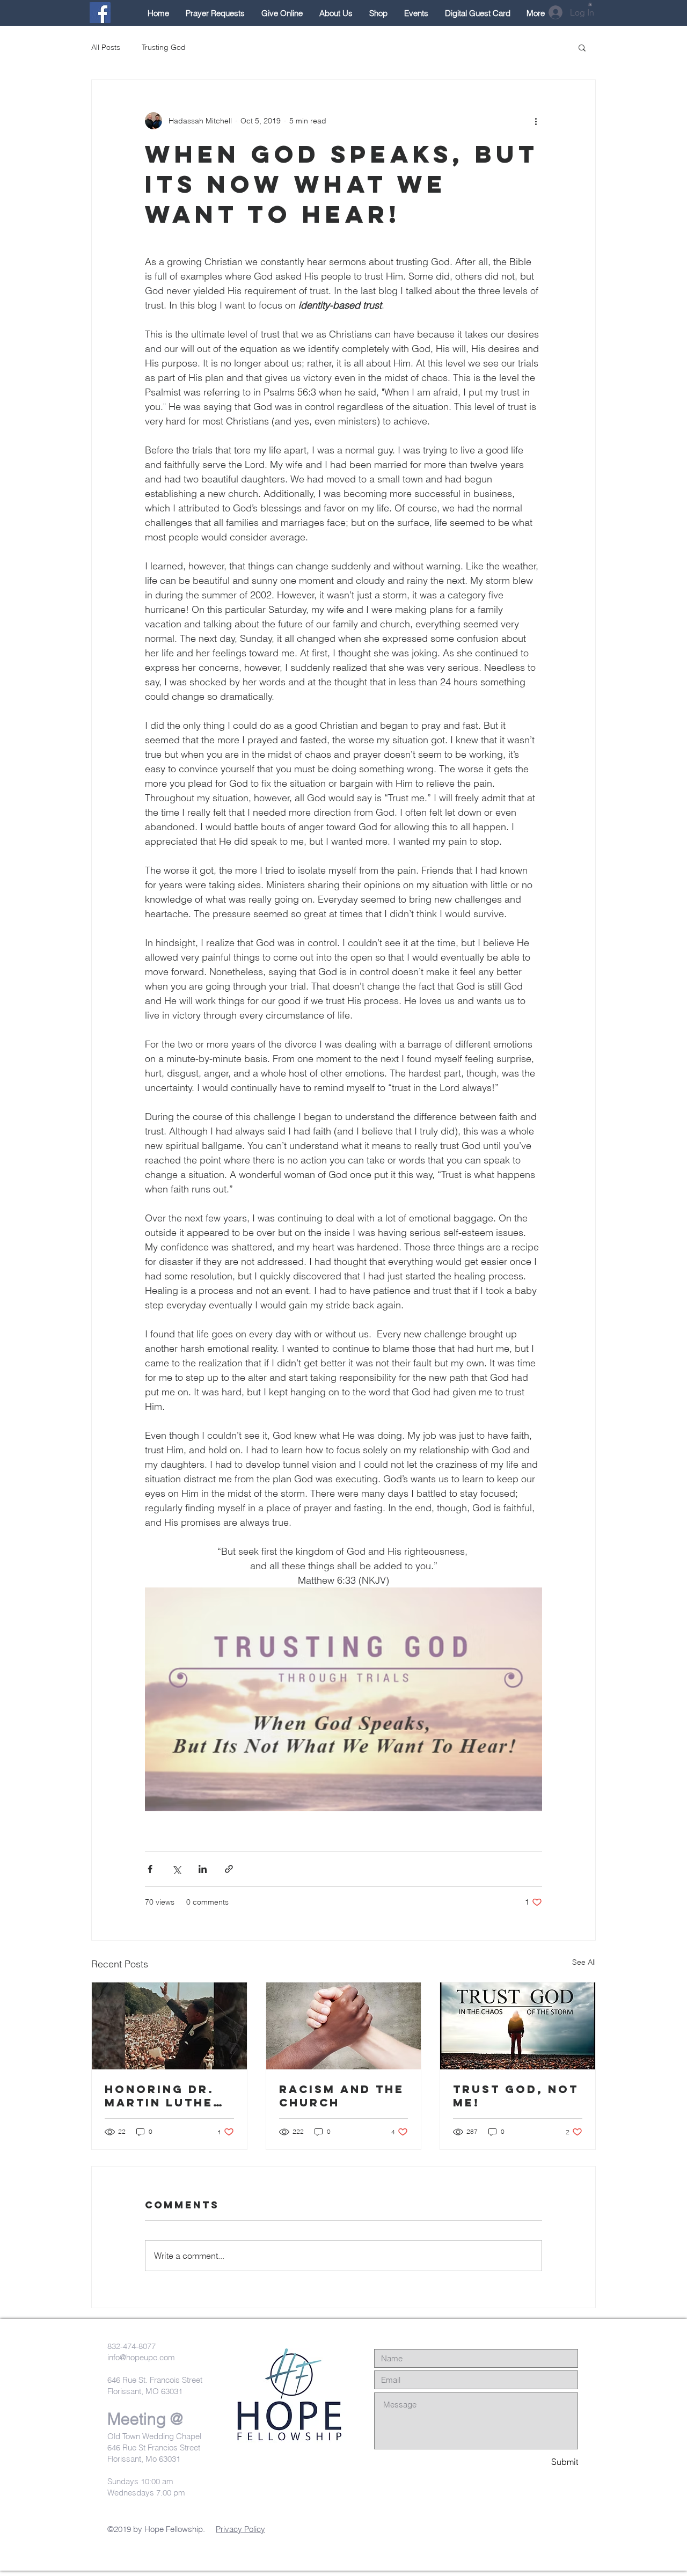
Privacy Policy (240, 2529)
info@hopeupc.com (141, 2357)
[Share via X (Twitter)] (176, 1869)
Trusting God (164, 47)
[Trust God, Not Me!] (518, 2026)
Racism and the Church (342, 2096)
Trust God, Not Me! (516, 2096)
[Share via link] (229, 1869)
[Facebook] (100, 13)
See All (584, 1962)
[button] (590, 4)
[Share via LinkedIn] (203, 1869)
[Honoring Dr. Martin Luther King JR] (169, 2026)
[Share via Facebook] (150, 1869)
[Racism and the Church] (344, 2026)
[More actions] (536, 121)
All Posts (106, 47)
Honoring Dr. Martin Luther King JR (164, 2096)
